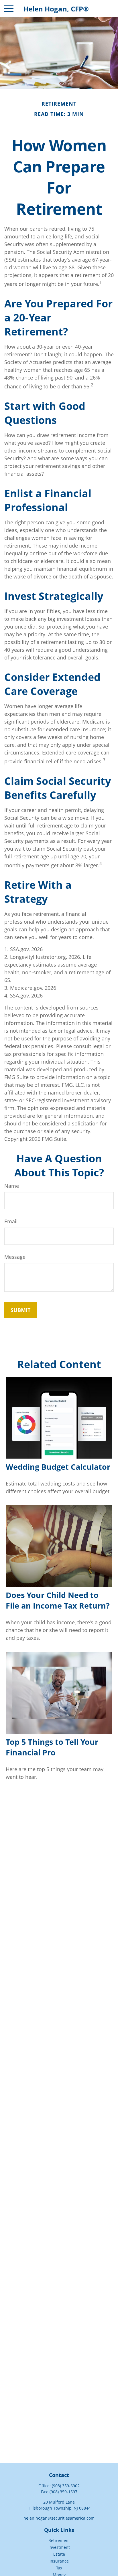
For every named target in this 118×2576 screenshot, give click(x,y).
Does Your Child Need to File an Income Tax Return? (58, 1600)
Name (12, 1186)
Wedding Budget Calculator (58, 1467)
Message (15, 1257)
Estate (59, 2554)
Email (11, 1221)
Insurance (59, 2561)
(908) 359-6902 (66, 2486)
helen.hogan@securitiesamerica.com (59, 2518)
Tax (59, 2568)
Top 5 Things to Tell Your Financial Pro (52, 1747)
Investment (59, 2547)
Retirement (59, 2540)
